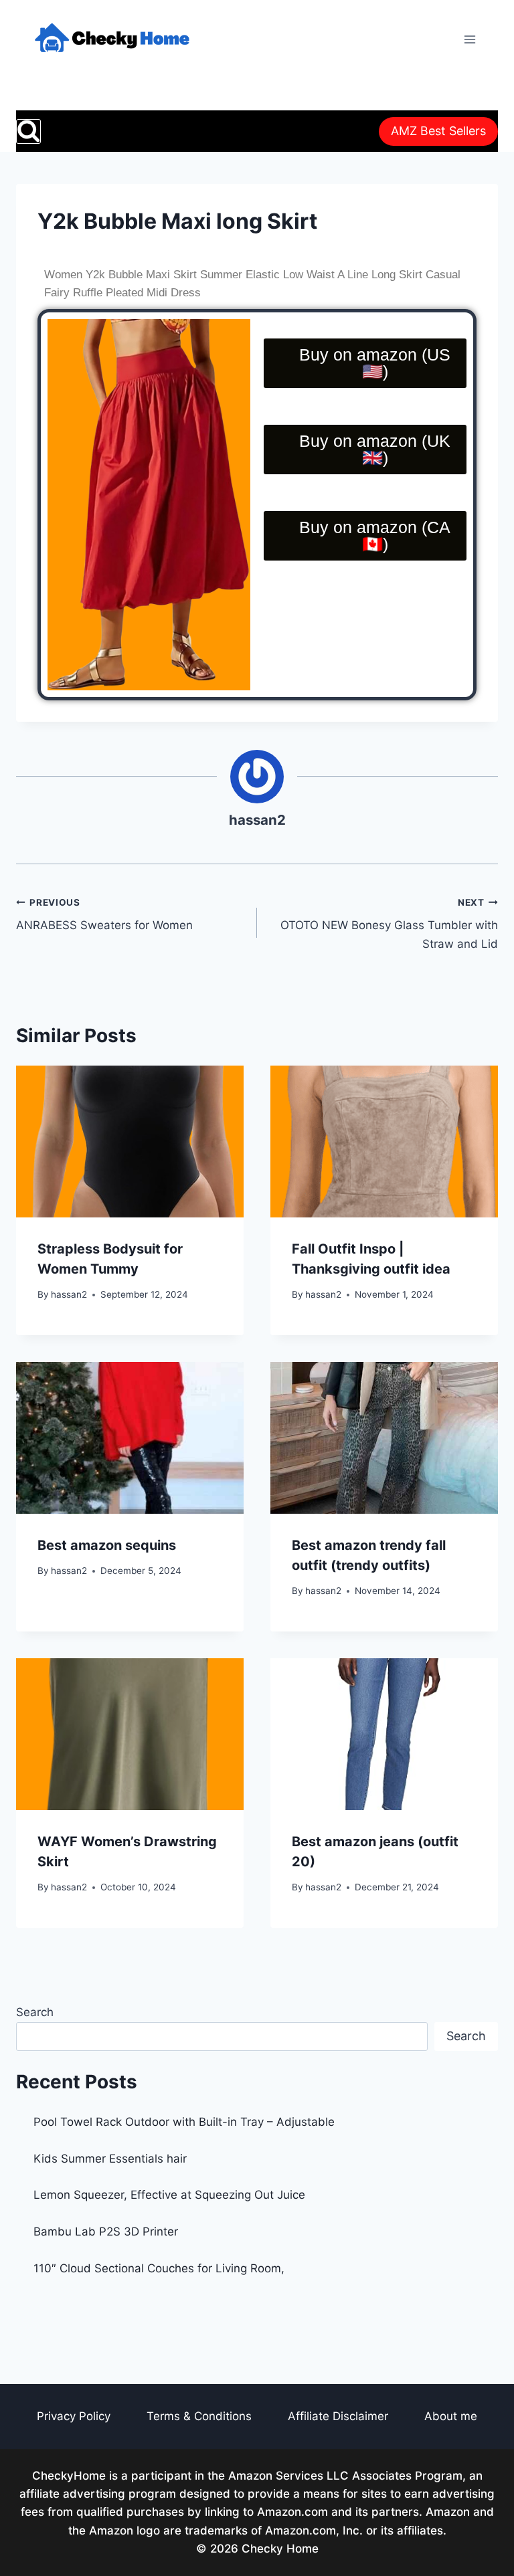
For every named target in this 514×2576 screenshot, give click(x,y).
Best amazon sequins (107, 1545)
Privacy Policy (74, 2416)
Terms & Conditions (199, 2416)
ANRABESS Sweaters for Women (104, 915)
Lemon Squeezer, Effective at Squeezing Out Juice (169, 2195)
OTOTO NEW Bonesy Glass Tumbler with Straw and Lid (389, 924)
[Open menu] (469, 39)
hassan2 (257, 820)
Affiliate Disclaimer (338, 2416)
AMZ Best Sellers (438, 131)
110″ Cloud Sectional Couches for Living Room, (159, 2268)
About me (451, 2416)
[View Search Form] (28, 131)
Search (35, 2012)
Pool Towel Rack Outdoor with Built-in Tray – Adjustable (184, 2122)
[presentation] (130, 1142)
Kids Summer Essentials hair (110, 2159)
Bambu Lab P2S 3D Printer (106, 2232)
